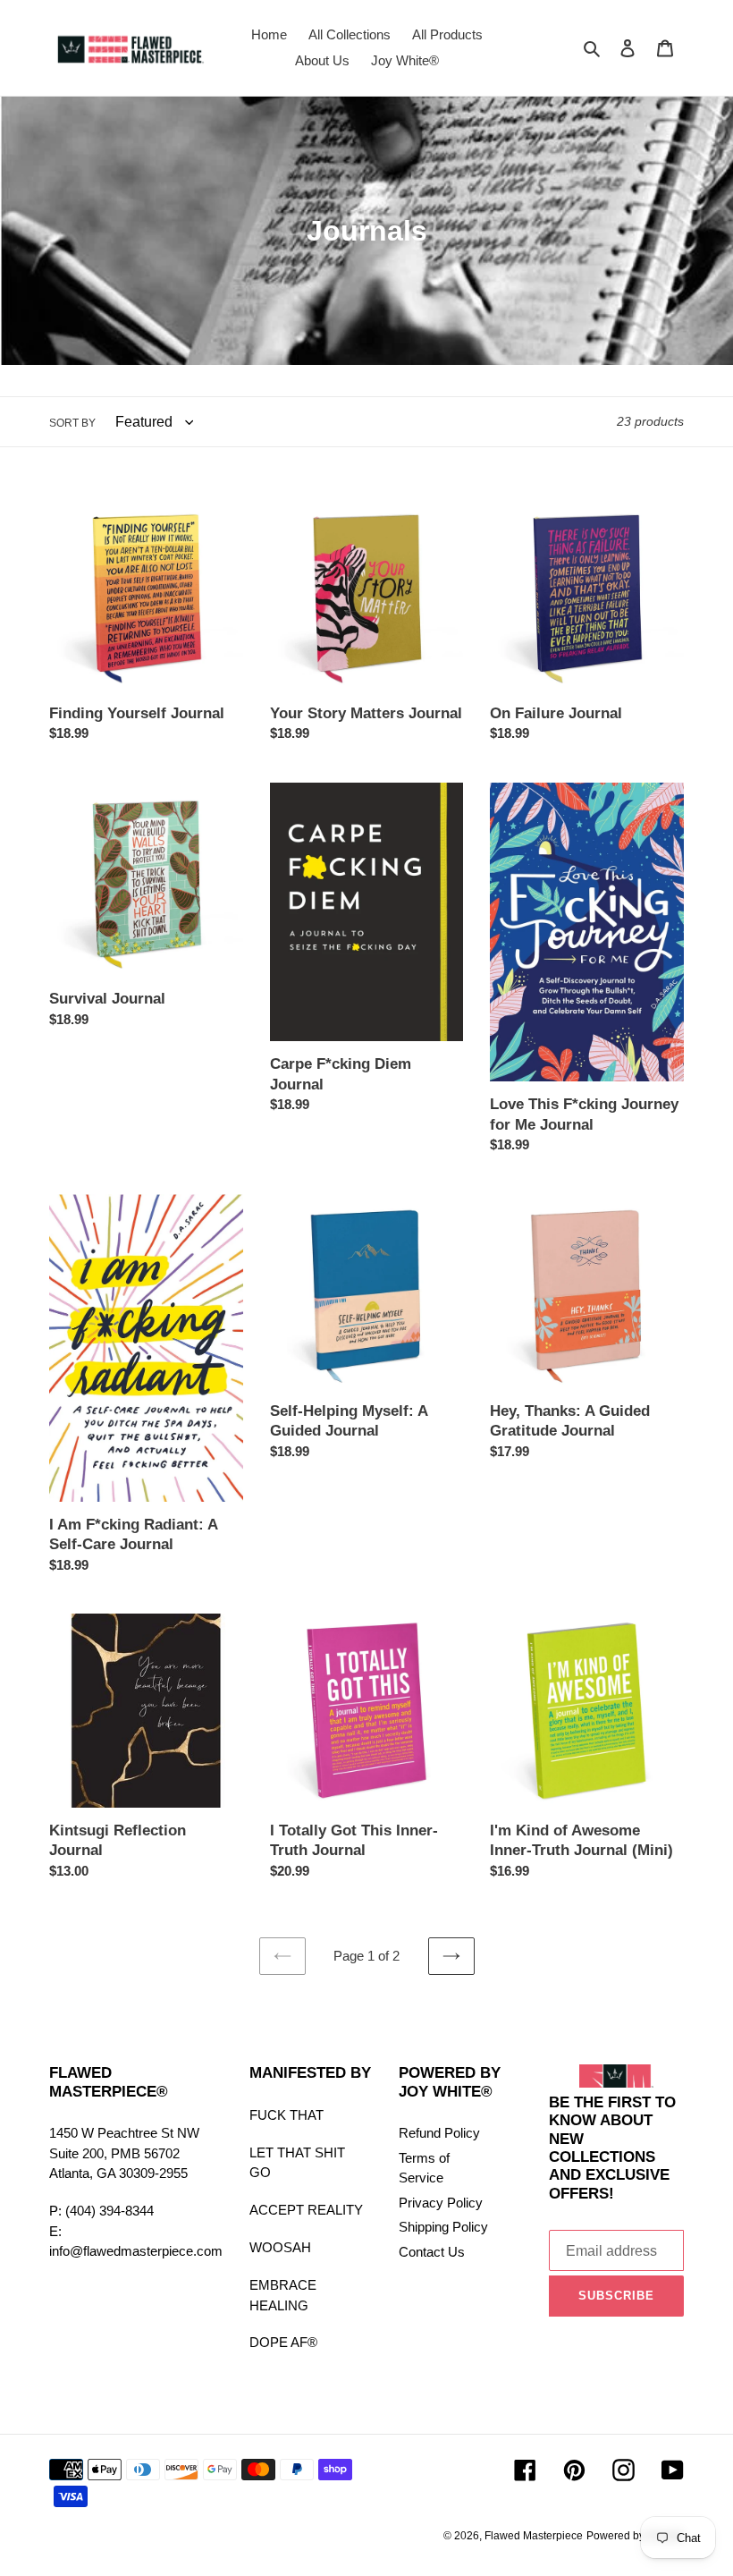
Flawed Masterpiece (534, 2536)
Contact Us (432, 2252)
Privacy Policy (441, 2203)
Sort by (72, 423)
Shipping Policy (443, 2227)
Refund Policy (439, 2133)
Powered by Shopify (635, 2536)
